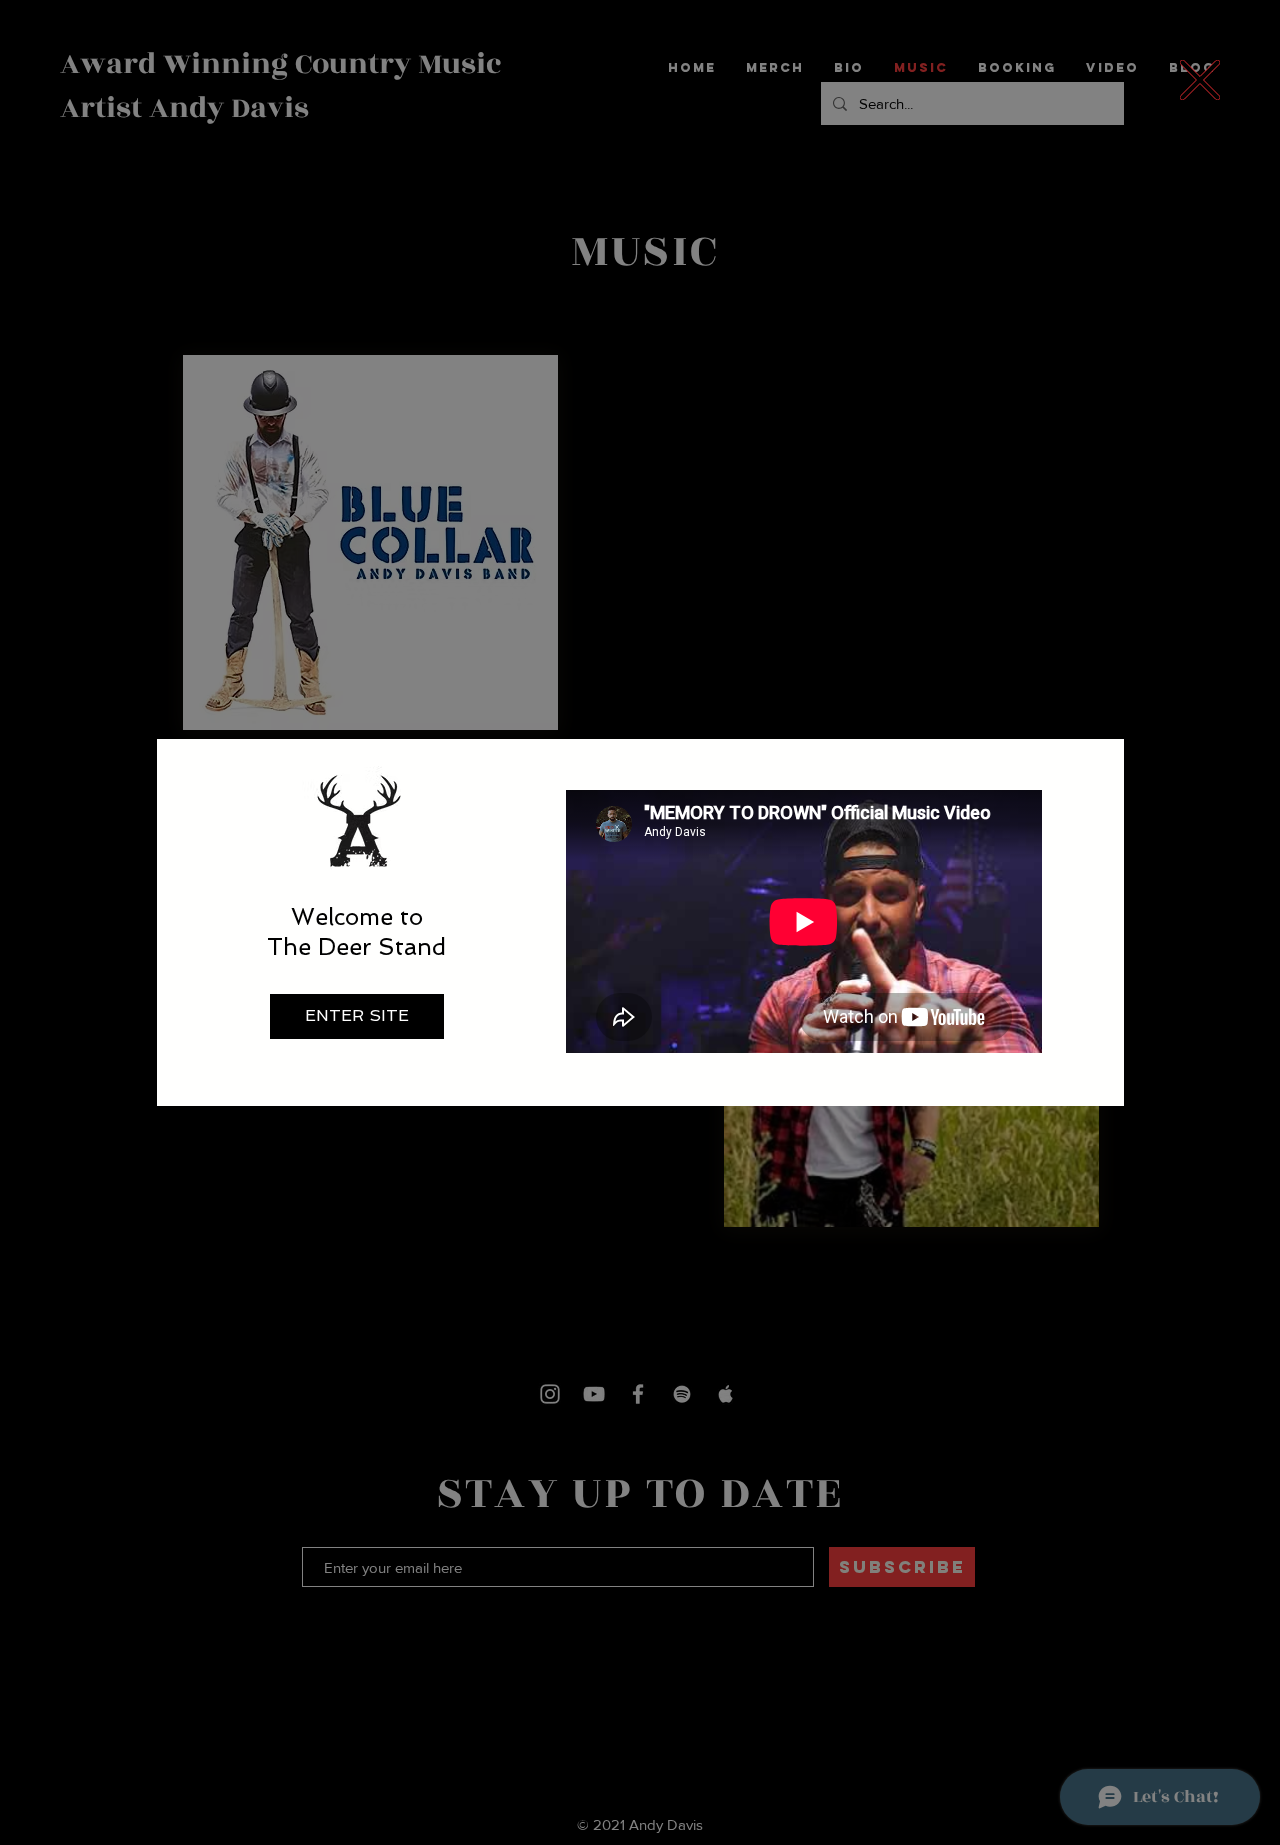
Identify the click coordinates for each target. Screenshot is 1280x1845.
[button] (1200, 80)
